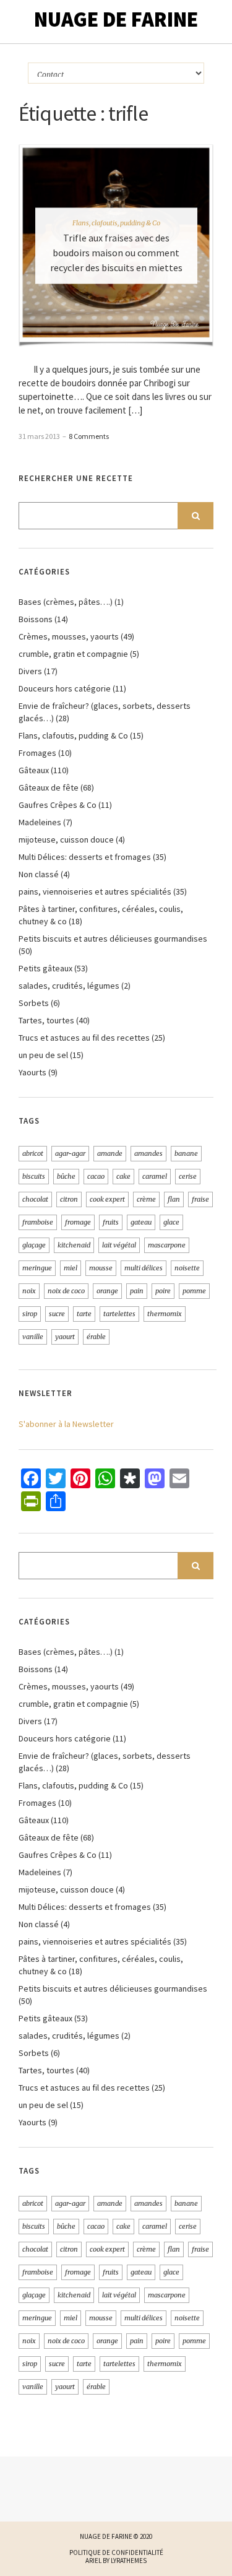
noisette (187, 1268)
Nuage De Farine (116, 19)
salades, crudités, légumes (69, 986)
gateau (141, 1222)
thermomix (165, 1314)
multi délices (144, 1268)
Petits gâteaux (45, 968)
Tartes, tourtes (46, 1020)
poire (163, 1291)
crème (146, 1199)
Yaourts (32, 1072)
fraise (200, 1199)
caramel (155, 1176)
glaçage (34, 1245)
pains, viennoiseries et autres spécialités (95, 891)
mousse (101, 1268)
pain (137, 1291)
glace (171, 1222)
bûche (66, 1176)
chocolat (35, 1199)
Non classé (39, 874)
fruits (111, 1222)
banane (186, 1153)
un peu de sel (43, 1055)
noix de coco (66, 1291)
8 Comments (89, 436)
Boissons (36, 619)
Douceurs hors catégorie (65, 688)
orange (107, 1291)
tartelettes (119, 1314)
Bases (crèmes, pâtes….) (66, 602)
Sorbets (34, 1003)
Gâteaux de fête (49, 787)
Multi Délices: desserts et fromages (85, 857)
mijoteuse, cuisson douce (66, 839)
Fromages (37, 753)
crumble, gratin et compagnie (73, 654)
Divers (30, 671)
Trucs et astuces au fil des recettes (84, 1038)
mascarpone (167, 1245)
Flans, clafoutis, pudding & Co (116, 223)
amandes (148, 1153)
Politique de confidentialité (116, 2552)
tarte (84, 1314)
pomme (194, 1291)
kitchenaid (74, 1245)
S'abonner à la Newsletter (66, 1424)
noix (29, 1291)
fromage (78, 1222)
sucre (57, 1314)
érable (96, 1337)
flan (174, 1199)
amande (110, 1153)
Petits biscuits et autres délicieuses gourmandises (113, 939)
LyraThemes (129, 2561)
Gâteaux (34, 770)
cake (123, 1176)
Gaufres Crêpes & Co (58, 805)
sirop (30, 1314)
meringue (37, 1268)
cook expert (107, 1199)
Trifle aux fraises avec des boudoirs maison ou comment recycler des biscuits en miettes (116, 253)
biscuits (34, 1176)
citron (69, 1199)
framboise (38, 1222)
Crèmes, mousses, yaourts (69, 636)
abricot (33, 1153)
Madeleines (40, 822)
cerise (188, 1176)
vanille (33, 1337)
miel (71, 1268)
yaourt (65, 1337)
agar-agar (70, 1153)
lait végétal (119, 1245)
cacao (96, 1176)
